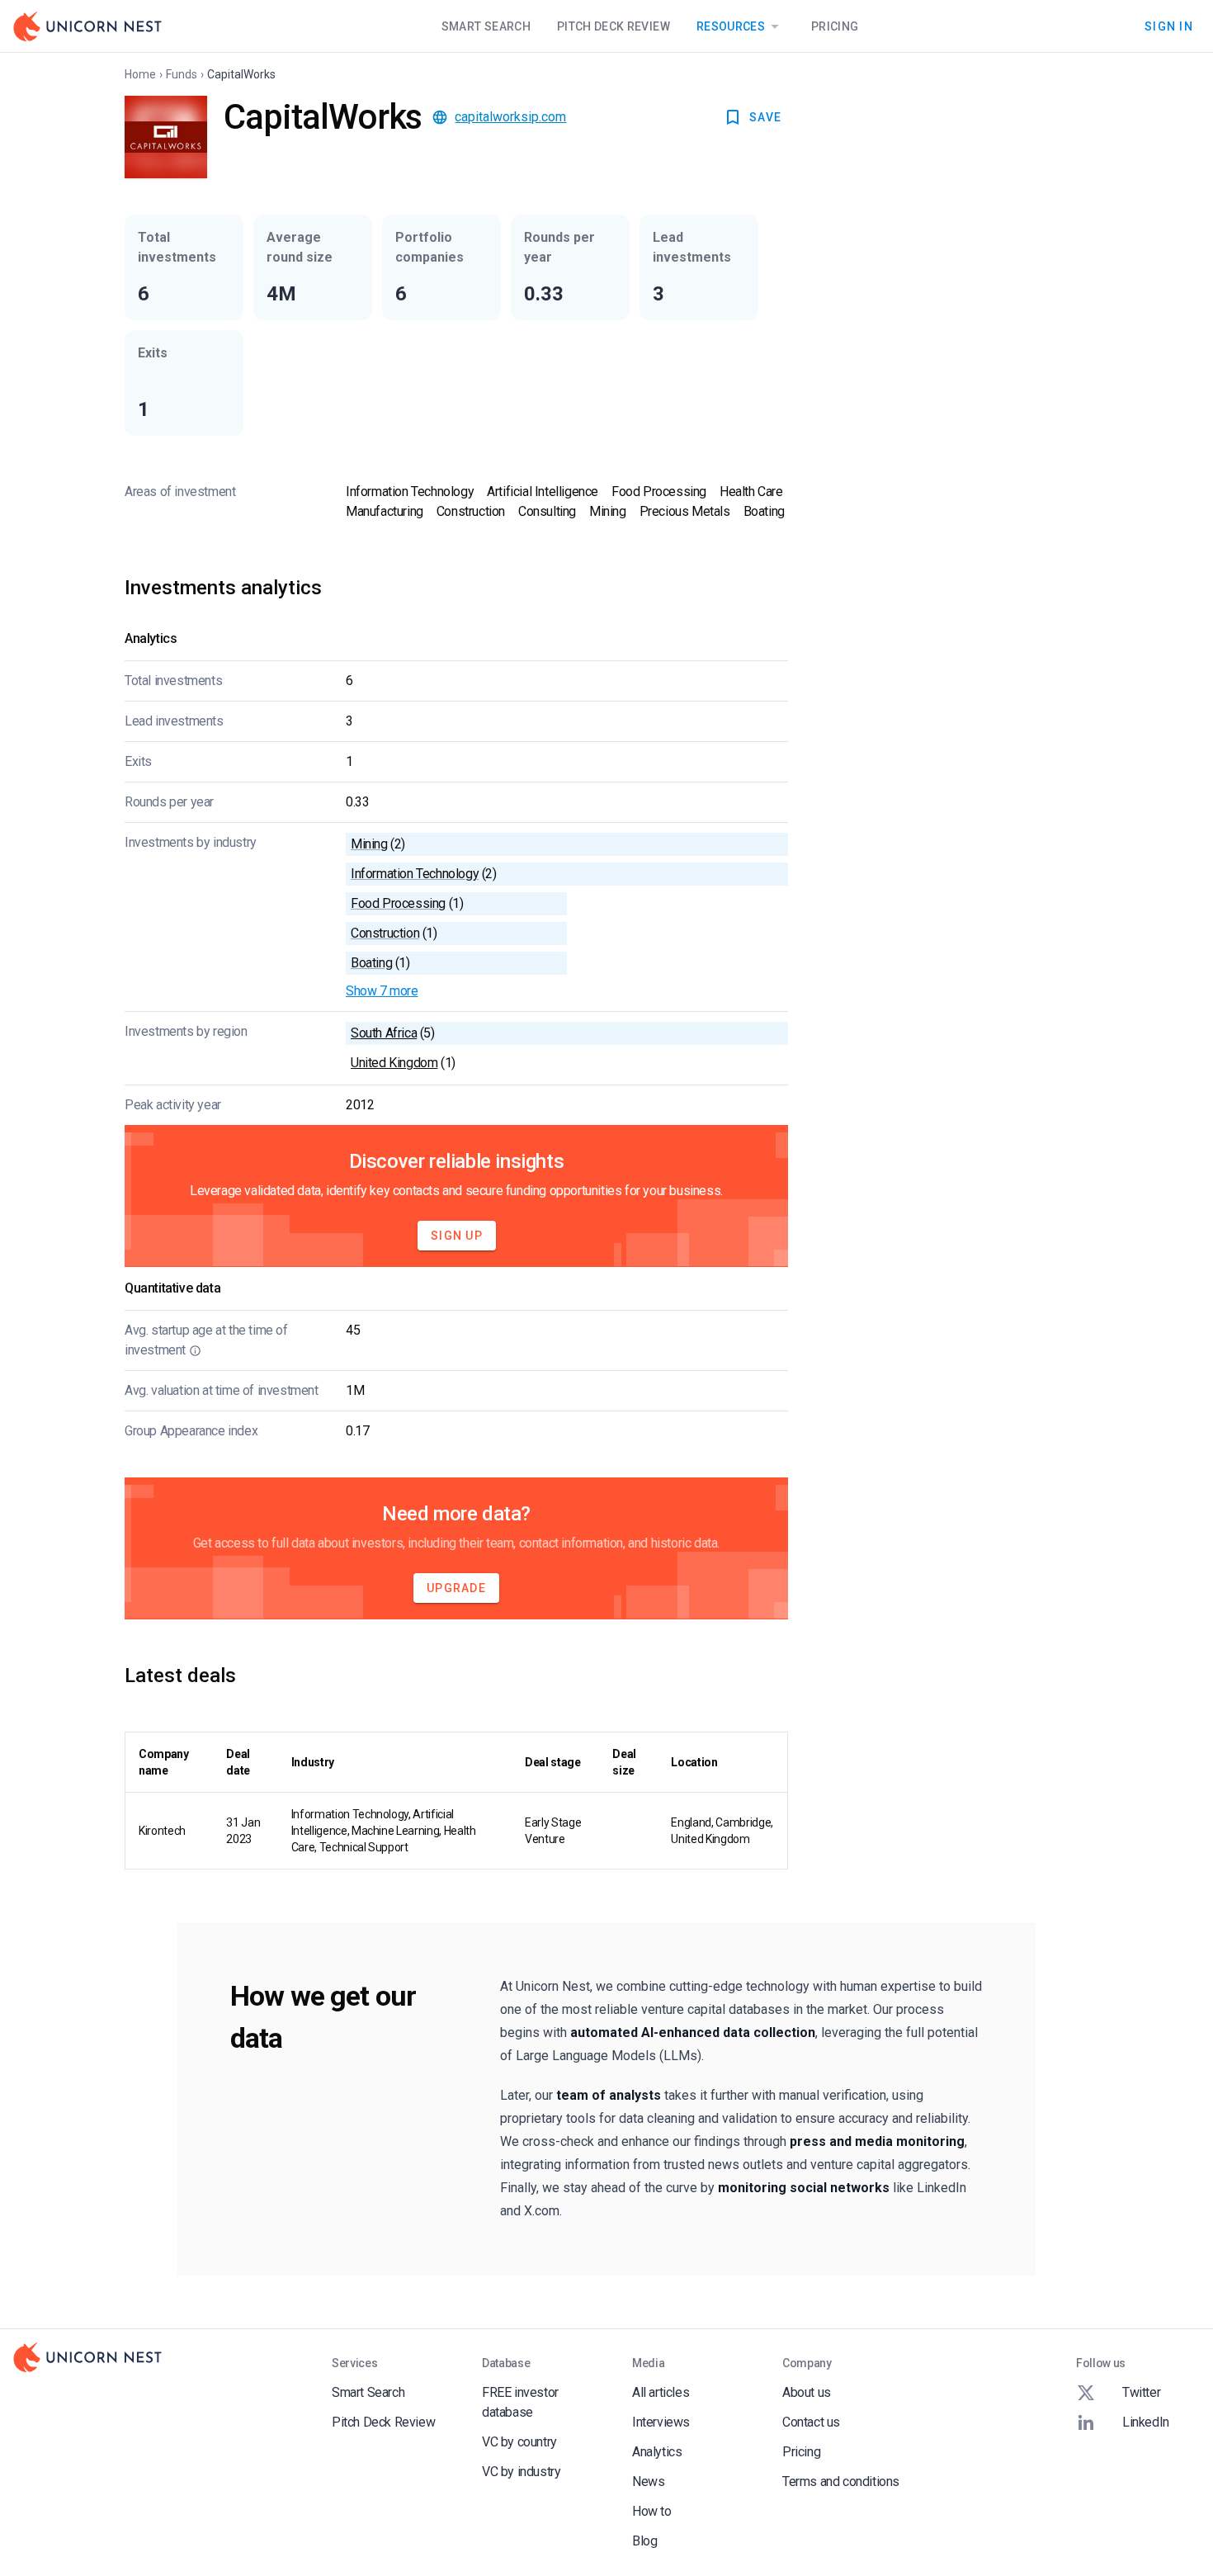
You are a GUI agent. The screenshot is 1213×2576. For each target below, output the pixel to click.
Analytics (657, 2452)
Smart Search (486, 26)
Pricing (835, 26)
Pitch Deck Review (614, 26)
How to (652, 2511)
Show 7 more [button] (382, 991)
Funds (182, 74)
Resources (731, 26)
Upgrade (456, 1588)
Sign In (1169, 26)
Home (140, 74)
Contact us (811, 2422)
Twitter (1141, 2392)
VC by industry (521, 2472)
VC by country (519, 2442)
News (648, 2481)
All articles (661, 2392)
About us (807, 2392)
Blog (644, 2541)
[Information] (195, 1350)
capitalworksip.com (510, 117)
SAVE (765, 117)
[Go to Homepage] (87, 26)
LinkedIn (1146, 2422)
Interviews (661, 2422)
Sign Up (457, 1236)
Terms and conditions (841, 2481)
